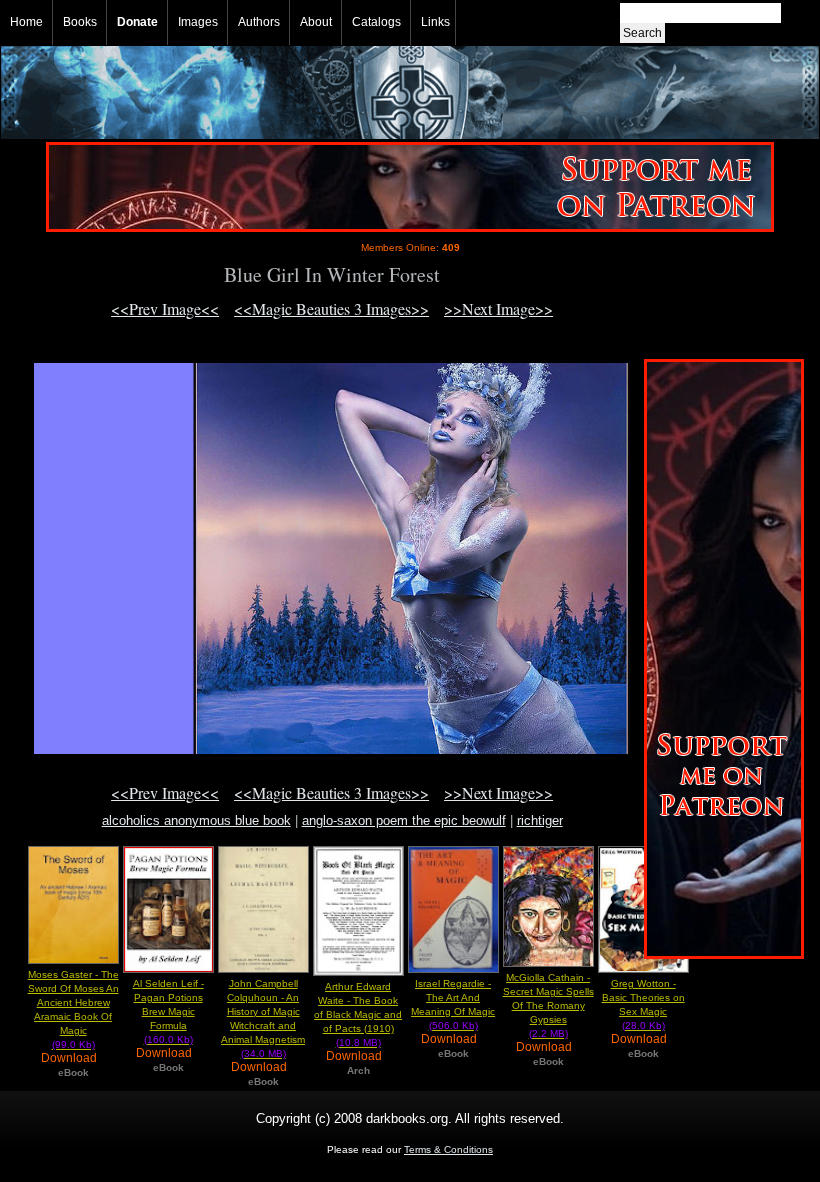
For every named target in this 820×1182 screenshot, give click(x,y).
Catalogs (376, 22)
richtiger (540, 820)
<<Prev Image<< (165, 308)
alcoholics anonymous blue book (196, 820)
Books (80, 22)
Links (435, 22)
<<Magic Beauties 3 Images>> (331, 308)
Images (198, 22)
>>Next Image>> (498, 308)
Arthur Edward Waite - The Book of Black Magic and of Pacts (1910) (358, 1014)
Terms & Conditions (448, 1149)
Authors (259, 22)
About (316, 22)
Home (26, 22)
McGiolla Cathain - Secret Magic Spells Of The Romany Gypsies (548, 1005)
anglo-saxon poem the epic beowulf (404, 820)
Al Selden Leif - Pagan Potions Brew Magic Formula (168, 1011)
